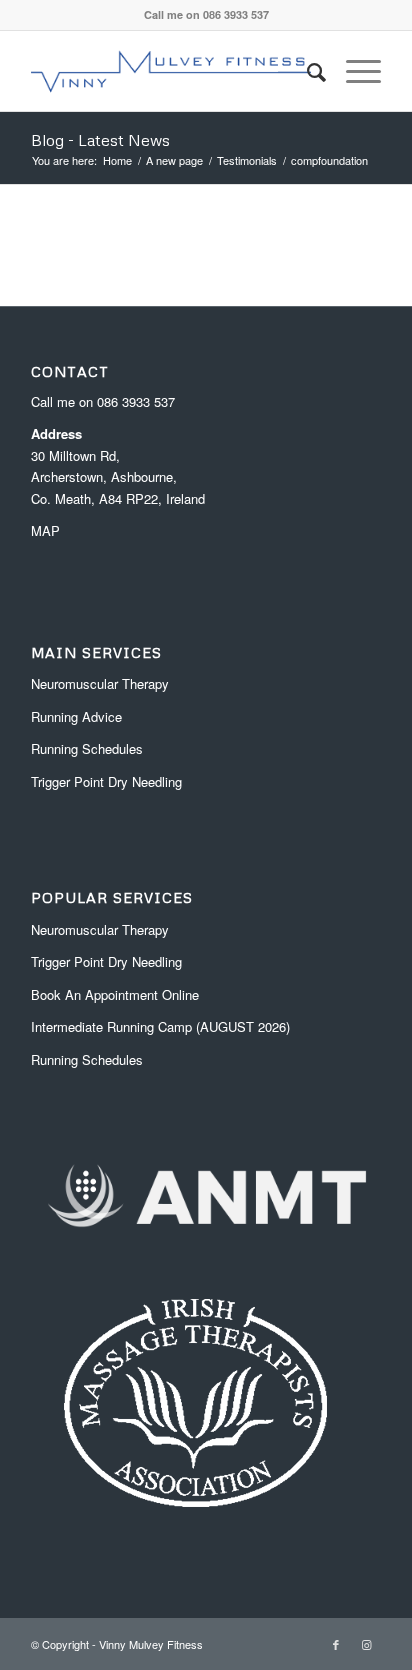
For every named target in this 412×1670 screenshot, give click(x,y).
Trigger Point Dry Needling (106, 781)
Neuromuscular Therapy (100, 683)
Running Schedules (87, 748)
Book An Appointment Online (115, 994)
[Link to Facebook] (336, 1644)
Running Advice (76, 716)
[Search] (306, 71)
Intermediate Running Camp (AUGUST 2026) (160, 1026)
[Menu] (353, 71)
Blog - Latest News (100, 140)
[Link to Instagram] (366, 1644)
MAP (45, 530)
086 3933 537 (136, 401)
